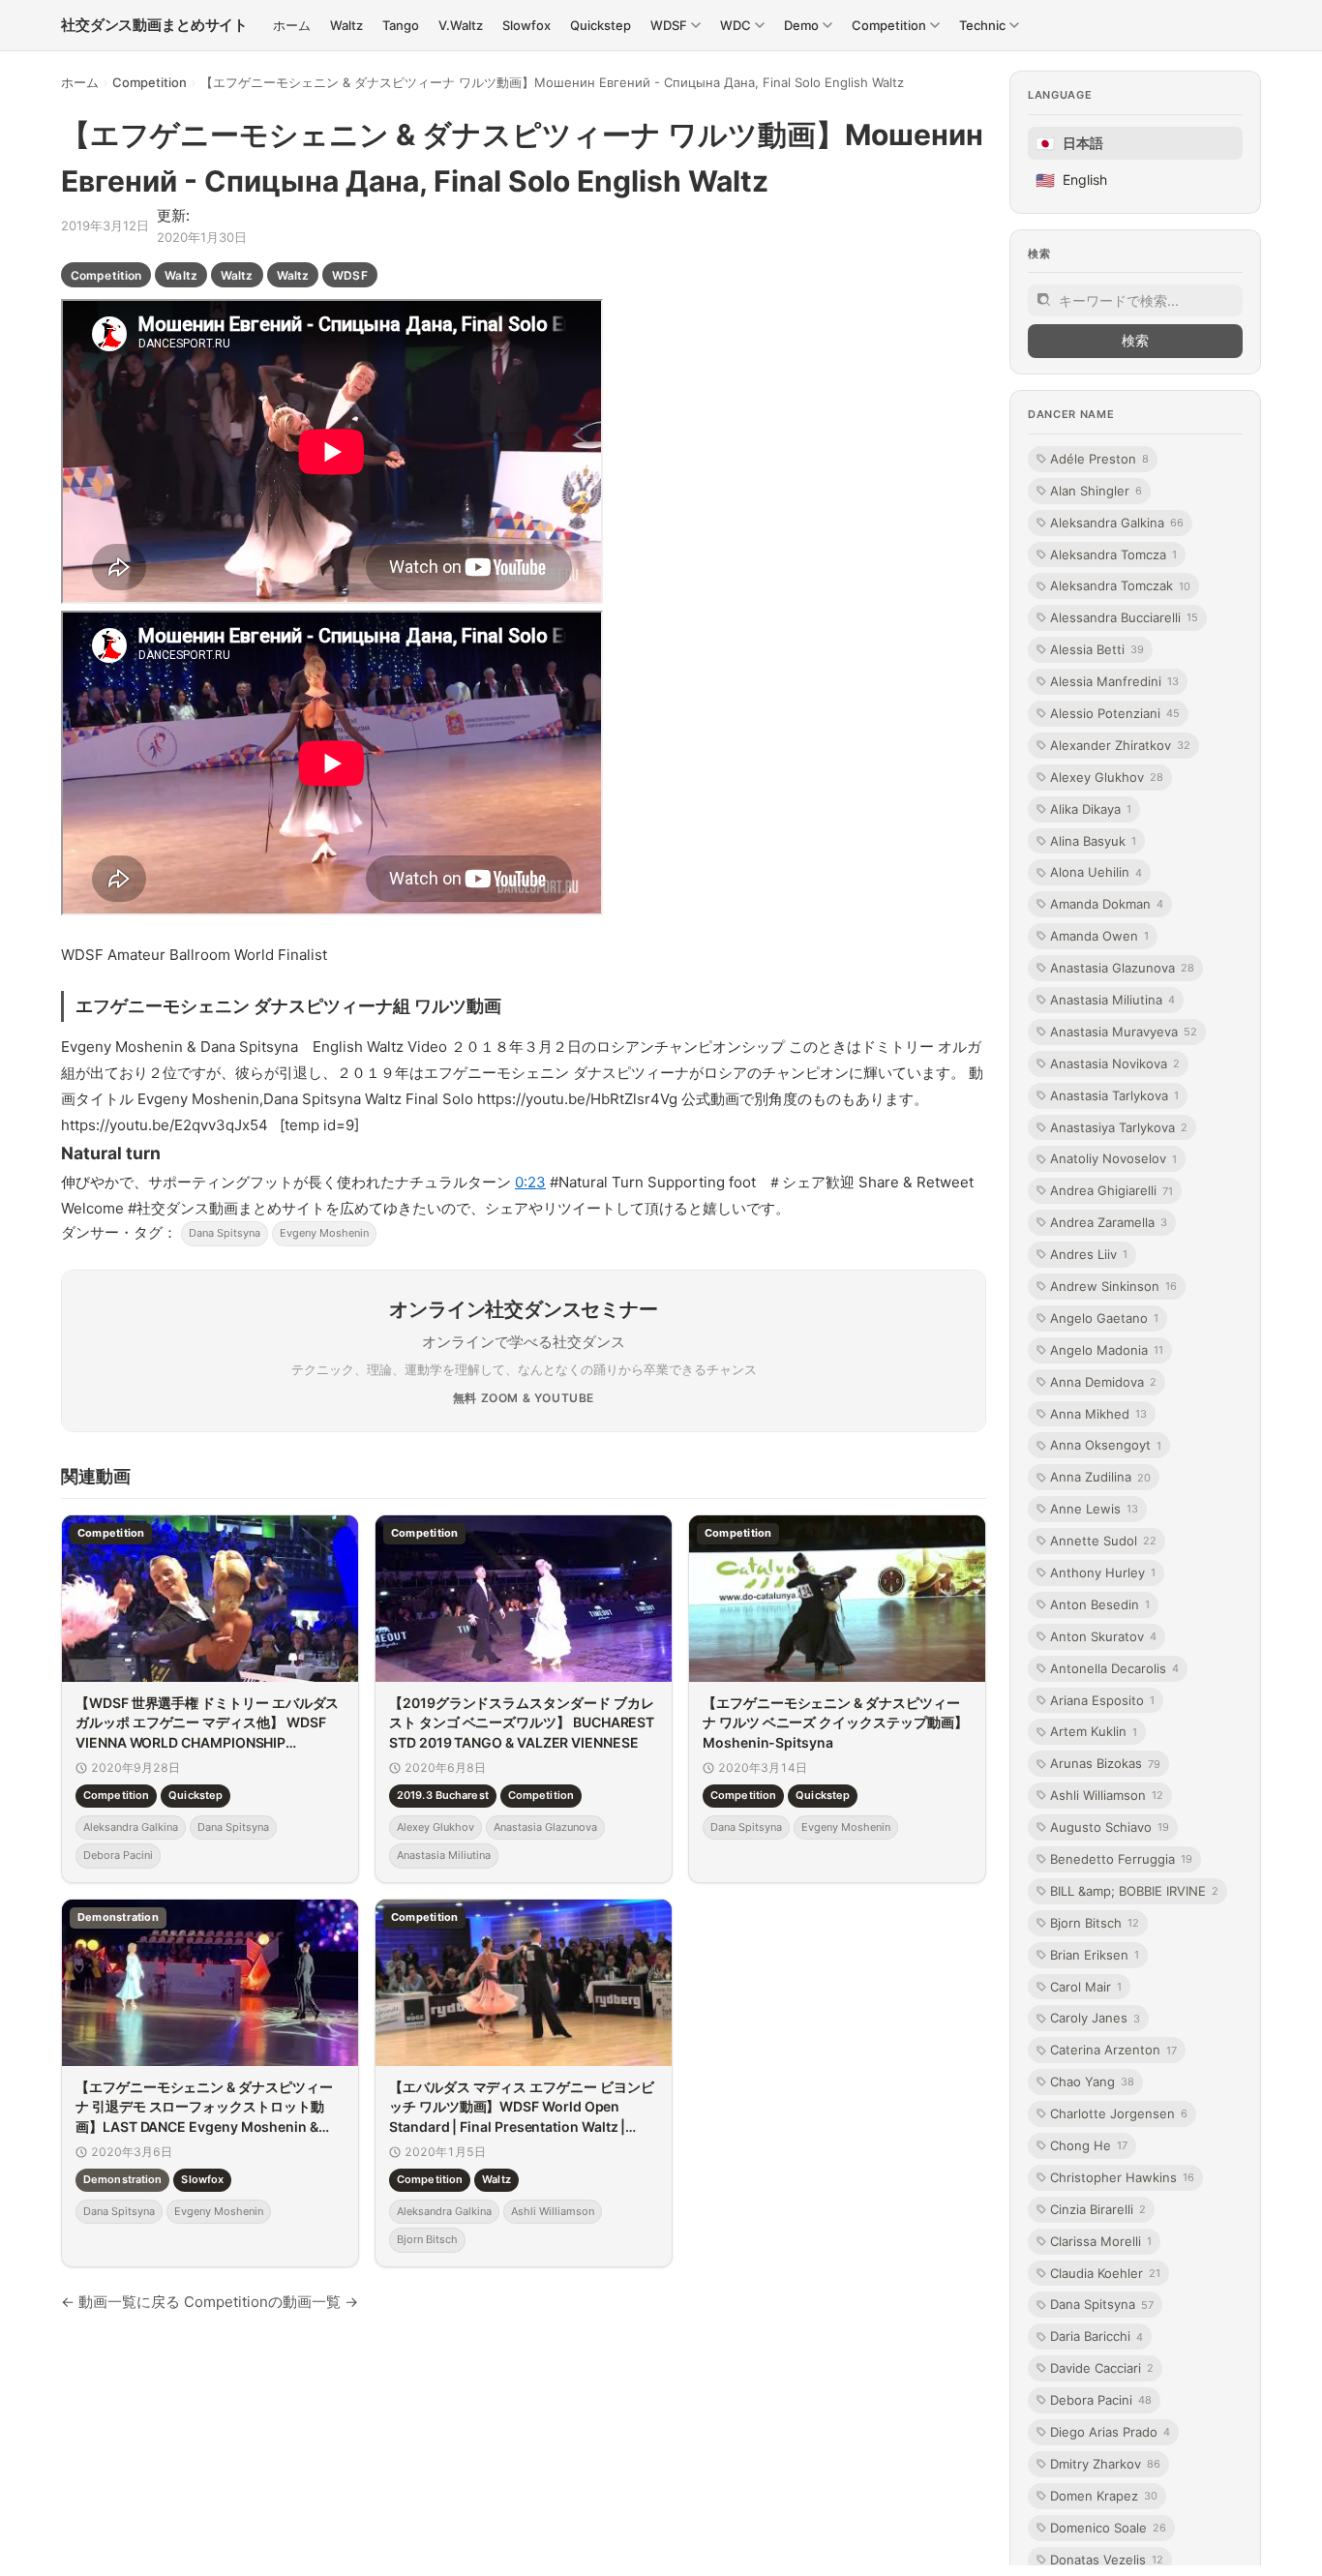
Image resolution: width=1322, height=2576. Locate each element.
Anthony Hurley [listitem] (1103, 1573)
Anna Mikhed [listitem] (1098, 1413)
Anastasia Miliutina (444, 1856)
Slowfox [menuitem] (526, 25)
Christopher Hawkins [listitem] (1122, 2177)
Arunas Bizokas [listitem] (1105, 1763)
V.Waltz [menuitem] (461, 25)
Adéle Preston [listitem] (1099, 459)
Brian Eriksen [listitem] (1095, 1954)
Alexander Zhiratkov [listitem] (1120, 745)
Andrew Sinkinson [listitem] (1113, 1286)
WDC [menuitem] (736, 25)
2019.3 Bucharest (443, 1796)
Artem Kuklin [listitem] (1094, 1731)
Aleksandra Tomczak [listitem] (1120, 585)
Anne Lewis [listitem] (1094, 1509)
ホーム (80, 82)
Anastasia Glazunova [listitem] (1122, 968)
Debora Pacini (118, 1856)
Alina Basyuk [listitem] (1093, 840)
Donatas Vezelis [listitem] (1107, 2559)
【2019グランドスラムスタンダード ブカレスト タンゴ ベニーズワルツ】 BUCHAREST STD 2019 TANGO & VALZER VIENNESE (522, 1722)
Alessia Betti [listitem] (1097, 649)
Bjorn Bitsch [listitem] (1095, 1923)
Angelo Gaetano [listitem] (1104, 1318)
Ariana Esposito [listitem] (1102, 1699)
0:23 (530, 1182)
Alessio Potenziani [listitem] (1115, 713)
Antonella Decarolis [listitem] (1114, 1667)
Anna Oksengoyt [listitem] (1106, 1445)
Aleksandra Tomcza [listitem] (1113, 554)
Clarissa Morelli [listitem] (1101, 2240)
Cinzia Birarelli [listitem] (1098, 2209)
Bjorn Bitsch (427, 2240)
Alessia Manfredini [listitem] (1114, 681)
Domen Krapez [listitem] (1104, 2496)
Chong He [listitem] (1089, 2145)
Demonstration (122, 2179)
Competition (150, 82)
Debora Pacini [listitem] (1101, 2400)
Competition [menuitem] (889, 25)
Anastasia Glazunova (545, 1827)
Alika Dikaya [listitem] (1091, 808)
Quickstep (195, 1796)
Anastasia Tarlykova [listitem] (1114, 1094)
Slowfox (202, 2179)
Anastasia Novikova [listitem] (1115, 1063)
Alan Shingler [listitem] (1096, 490)
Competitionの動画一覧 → (271, 2302)
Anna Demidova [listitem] (1103, 1381)
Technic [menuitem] (982, 25)
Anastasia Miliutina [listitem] (1112, 1000)
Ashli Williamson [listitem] (1107, 1795)
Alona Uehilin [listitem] (1096, 872)
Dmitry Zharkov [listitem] (1105, 2464)
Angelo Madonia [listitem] (1107, 1350)
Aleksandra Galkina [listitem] (1117, 522)
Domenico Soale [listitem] (1108, 2527)
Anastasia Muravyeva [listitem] (1124, 1032)
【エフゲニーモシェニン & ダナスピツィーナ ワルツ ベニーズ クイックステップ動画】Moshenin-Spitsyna (835, 1722)
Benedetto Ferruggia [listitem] (1121, 1859)
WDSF (349, 275)
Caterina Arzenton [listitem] (1113, 2050)
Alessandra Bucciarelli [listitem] (1124, 617)
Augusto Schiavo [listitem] (1110, 1827)
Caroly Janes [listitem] (1095, 2018)
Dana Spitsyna (225, 1233)
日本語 (1069, 143)
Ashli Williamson (553, 2211)
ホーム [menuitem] (292, 25)
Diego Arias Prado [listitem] (1110, 2432)
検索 (1135, 340)
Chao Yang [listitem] (1092, 2082)
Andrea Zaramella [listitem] (1109, 1222)
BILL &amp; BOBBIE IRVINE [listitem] (1134, 1891)
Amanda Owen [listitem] (1099, 936)
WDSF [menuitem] (669, 25)
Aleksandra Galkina (131, 1827)
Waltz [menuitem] (346, 25)
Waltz (181, 275)
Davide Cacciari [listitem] (1102, 2368)
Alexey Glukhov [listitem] (1107, 776)
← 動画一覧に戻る (120, 2302)
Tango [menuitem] (401, 25)
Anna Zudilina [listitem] (1100, 1477)
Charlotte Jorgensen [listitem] (1119, 2113)
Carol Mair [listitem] (1086, 1986)
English (1071, 180)
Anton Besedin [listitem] (1100, 1604)
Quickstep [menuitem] (601, 25)
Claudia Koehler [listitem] (1105, 2272)
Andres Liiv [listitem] (1089, 1254)
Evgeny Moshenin (324, 1233)
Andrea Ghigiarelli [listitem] (1112, 1190)
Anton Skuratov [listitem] (1103, 1636)
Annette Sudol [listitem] (1103, 1541)
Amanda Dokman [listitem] (1107, 904)
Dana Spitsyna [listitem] (1102, 2304)
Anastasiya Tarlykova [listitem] (1119, 1126)
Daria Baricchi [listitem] (1097, 2336)
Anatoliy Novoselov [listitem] (1113, 1158)
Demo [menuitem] (801, 25)
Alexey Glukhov (436, 1827)
